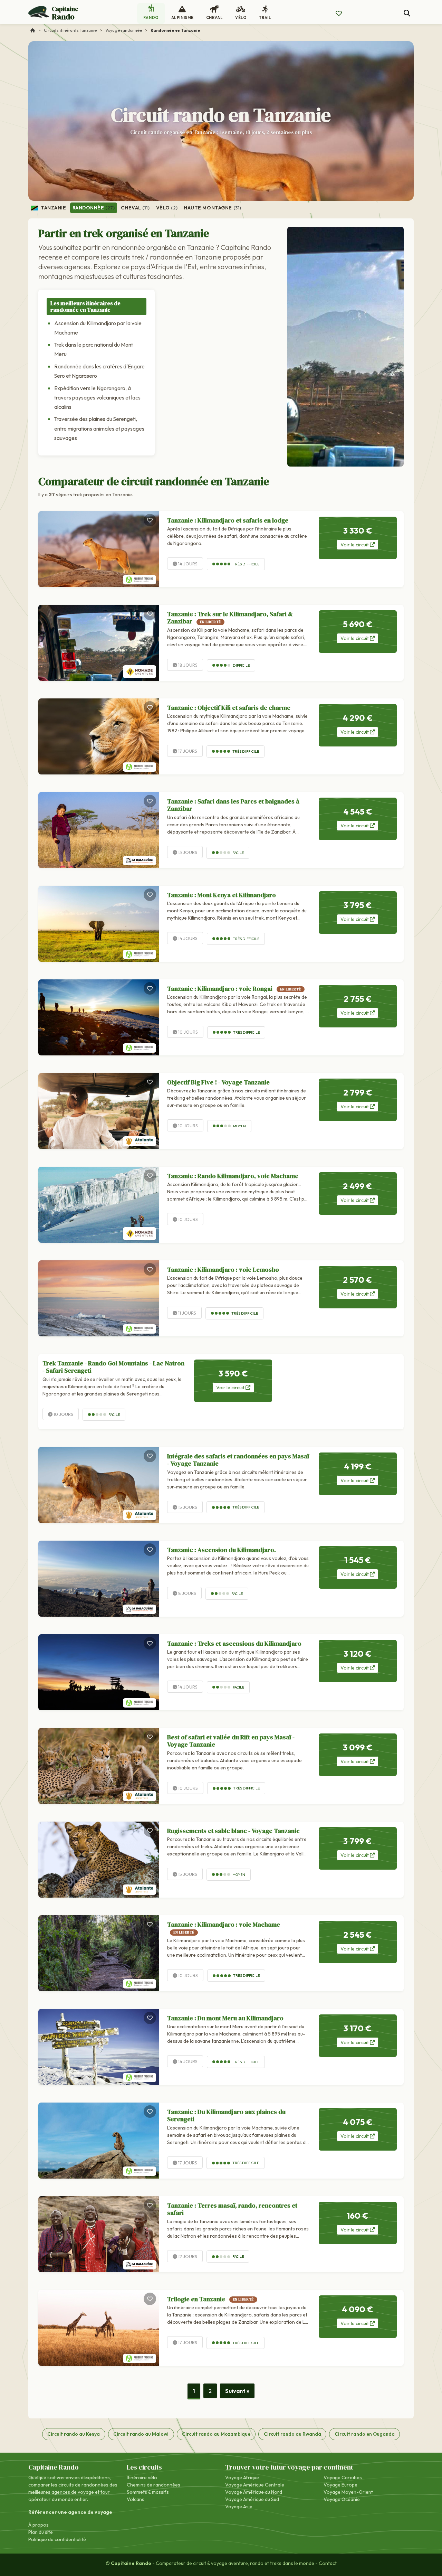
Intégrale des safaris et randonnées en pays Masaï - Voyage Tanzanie (238, 1460)
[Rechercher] (407, 13)
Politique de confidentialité (57, 2539)
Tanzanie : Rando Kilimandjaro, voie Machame (233, 1176)
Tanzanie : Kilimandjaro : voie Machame (224, 1927)
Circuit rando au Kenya (74, 2434)
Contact (328, 2563)
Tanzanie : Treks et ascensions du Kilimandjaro (234, 1643)
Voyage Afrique (242, 2478)
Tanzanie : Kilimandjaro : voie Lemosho (223, 1270)
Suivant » (237, 2391)
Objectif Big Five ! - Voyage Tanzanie (218, 1082)
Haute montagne (213, 208)
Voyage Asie (239, 2507)
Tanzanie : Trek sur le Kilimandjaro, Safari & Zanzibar (230, 618)
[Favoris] (150, 520)
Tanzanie (53, 208)
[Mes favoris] (339, 13)
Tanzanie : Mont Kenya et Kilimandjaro (222, 895)
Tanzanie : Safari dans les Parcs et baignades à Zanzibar (233, 805)
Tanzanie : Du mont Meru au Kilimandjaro (225, 2018)
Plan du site (41, 2532)
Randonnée (94, 208)
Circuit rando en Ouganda (365, 2434)
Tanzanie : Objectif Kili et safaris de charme (229, 708)
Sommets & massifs (148, 2492)
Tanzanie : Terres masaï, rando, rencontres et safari (232, 2209)
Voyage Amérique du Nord (254, 2492)
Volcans (136, 2499)
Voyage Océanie (342, 2499)
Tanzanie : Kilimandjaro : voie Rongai (234, 989)
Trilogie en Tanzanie (210, 2299)
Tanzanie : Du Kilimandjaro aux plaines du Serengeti (226, 2116)
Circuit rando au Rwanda (292, 2434)
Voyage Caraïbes (343, 2478)
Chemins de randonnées (153, 2485)
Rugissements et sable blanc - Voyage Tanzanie (233, 1831)
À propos (39, 2525)
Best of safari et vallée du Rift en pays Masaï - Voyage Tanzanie (231, 1741)
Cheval (135, 208)
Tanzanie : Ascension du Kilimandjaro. (222, 1550)
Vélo (167, 208)
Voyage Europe (340, 2485)
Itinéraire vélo (142, 2478)
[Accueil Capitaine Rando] (33, 30)
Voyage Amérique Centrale (255, 2485)
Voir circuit (355, 545)
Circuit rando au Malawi (141, 2434)
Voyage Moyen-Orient (348, 2492)
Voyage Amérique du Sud (252, 2499)
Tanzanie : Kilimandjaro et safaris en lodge (228, 520)
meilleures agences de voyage (61, 2492)
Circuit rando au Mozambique (216, 2434)
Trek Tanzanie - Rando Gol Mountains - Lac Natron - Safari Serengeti (113, 1367)
